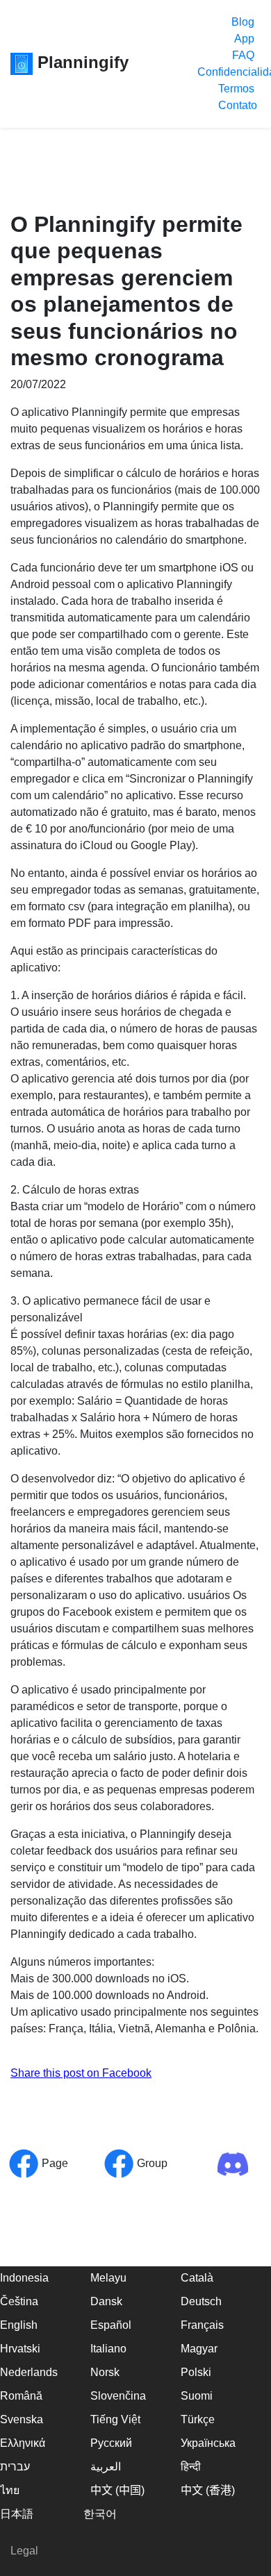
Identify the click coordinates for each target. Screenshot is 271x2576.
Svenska (22, 2419)
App (244, 39)
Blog (243, 22)
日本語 (17, 2514)
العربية (106, 2467)
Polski (196, 2372)
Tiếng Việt (115, 2419)
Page (54, 2163)
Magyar (199, 2349)
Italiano (108, 2349)
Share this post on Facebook (81, 2073)
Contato (238, 105)
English (19, 2325)
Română (21, 2396)
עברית (15, 2467)
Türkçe (198, 2419)
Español (111, 2325)
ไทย (10, 2490)
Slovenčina (118, 2396)
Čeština (19, 2301)
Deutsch (201, 2301)
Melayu (108, 2278)
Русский (111, 2443)
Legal (24, 2551)
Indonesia (24, 2278)
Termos (236, 89)
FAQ (243, 55)
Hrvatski (20, 2349)
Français (202, 2325)
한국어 (100, 2514)
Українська (208, 2443)
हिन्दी (191, 2467)
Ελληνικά (23, 2443)
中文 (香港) (208, 2490)
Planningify (81, 62)
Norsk (105, 2372)
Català (197, 2278)
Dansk (106, 2301)
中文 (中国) (117, 2490)
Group (151, 2163)
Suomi (197, 2396)
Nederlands (29, 2372)
